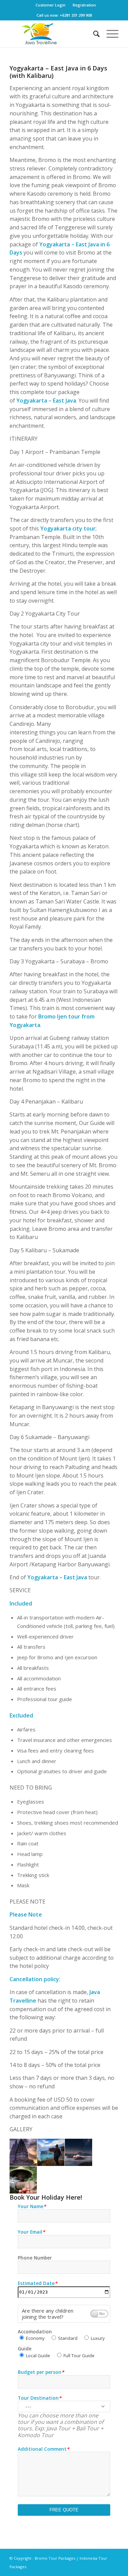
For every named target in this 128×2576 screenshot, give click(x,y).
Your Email (31, 2232)
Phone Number (35, 2258)
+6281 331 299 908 (76, 15)
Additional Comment (44, 2449)
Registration (84, 5)
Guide (25, 2349)
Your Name (32, 2207)
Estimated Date (38, 2284)
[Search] (93, 34)
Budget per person (41, 2372)
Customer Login (51, 5)
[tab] (64, 2314)
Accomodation (35, 2332)
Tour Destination (40, 2398)
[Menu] (109, 34)
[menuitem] (51, 5)
